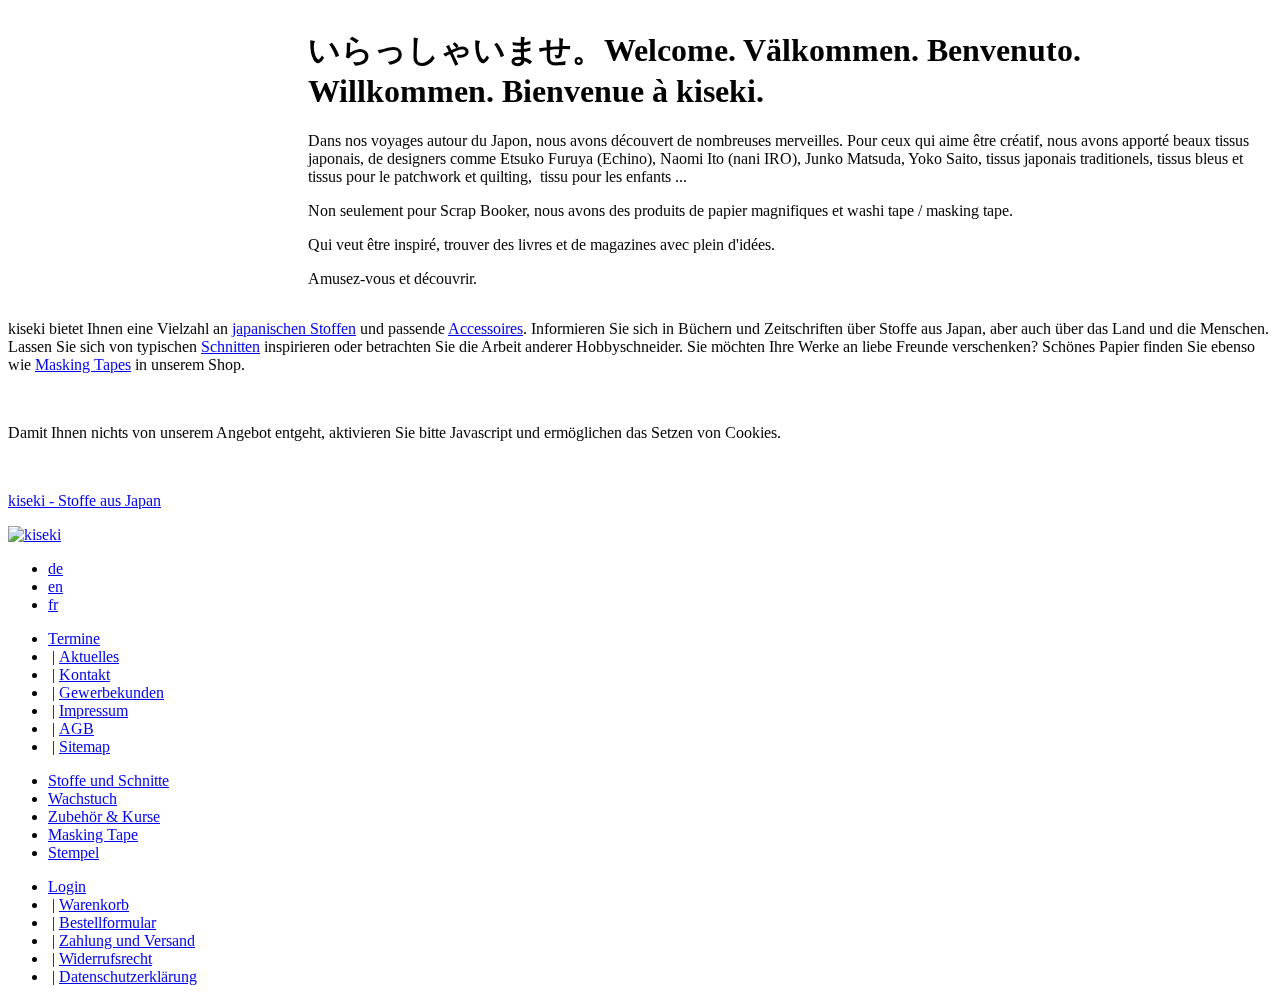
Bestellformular (107, 922)
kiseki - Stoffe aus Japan (84, 500)
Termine (74, 638)
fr (53, 604)
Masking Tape (93, 834)
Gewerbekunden (111, 692)
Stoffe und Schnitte (108, 780)
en (55, 586)
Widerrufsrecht (105, 958)
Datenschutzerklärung (128, 976)
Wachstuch (82, 798)
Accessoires (485, 328)
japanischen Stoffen (294, 328)
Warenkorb (94, 904)
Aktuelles (89, 656)
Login (67, 886)
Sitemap (84, 746)
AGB (76, 728)
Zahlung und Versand (127, 940)
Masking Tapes (83, 364)
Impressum (93, 710)
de (55, 568)
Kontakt (84, 674)
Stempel (73, 852)
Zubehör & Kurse (104, 816)
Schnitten (230, 346)
